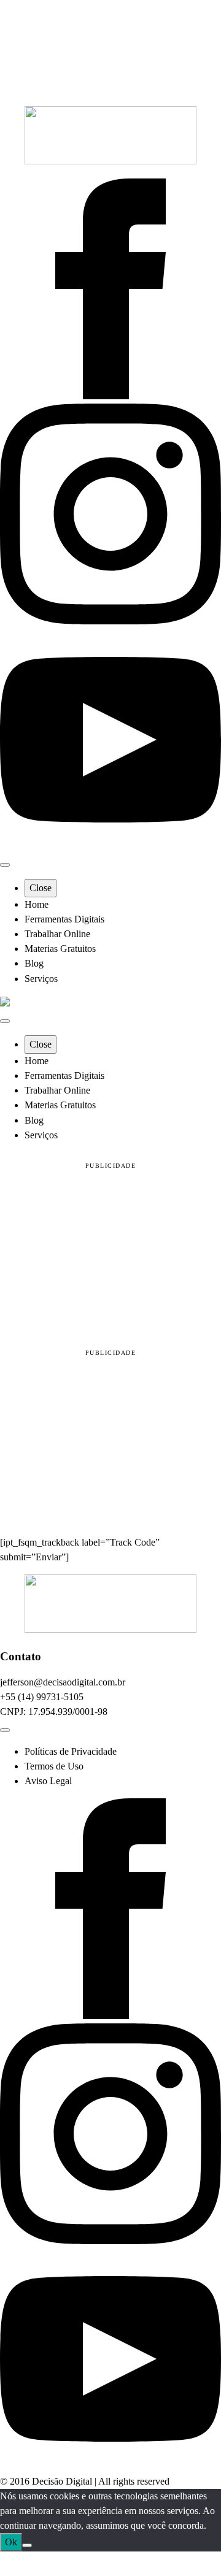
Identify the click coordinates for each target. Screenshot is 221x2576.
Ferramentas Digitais (64, 919)
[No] (27, 2545)
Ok (11, 2542)
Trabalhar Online (57, 934)
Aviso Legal (48, 1781)
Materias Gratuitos (60, 949)
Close (41, 888)
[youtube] (110, 847)
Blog (34, 963)
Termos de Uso (54, 1766)
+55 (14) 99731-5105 (42, 1697)
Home (37, 904)
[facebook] (110, 396)
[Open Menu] (5, 865)
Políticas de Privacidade (71, 1751)
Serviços (41, 979)
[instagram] (110, 621)
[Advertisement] (110, 1253)
